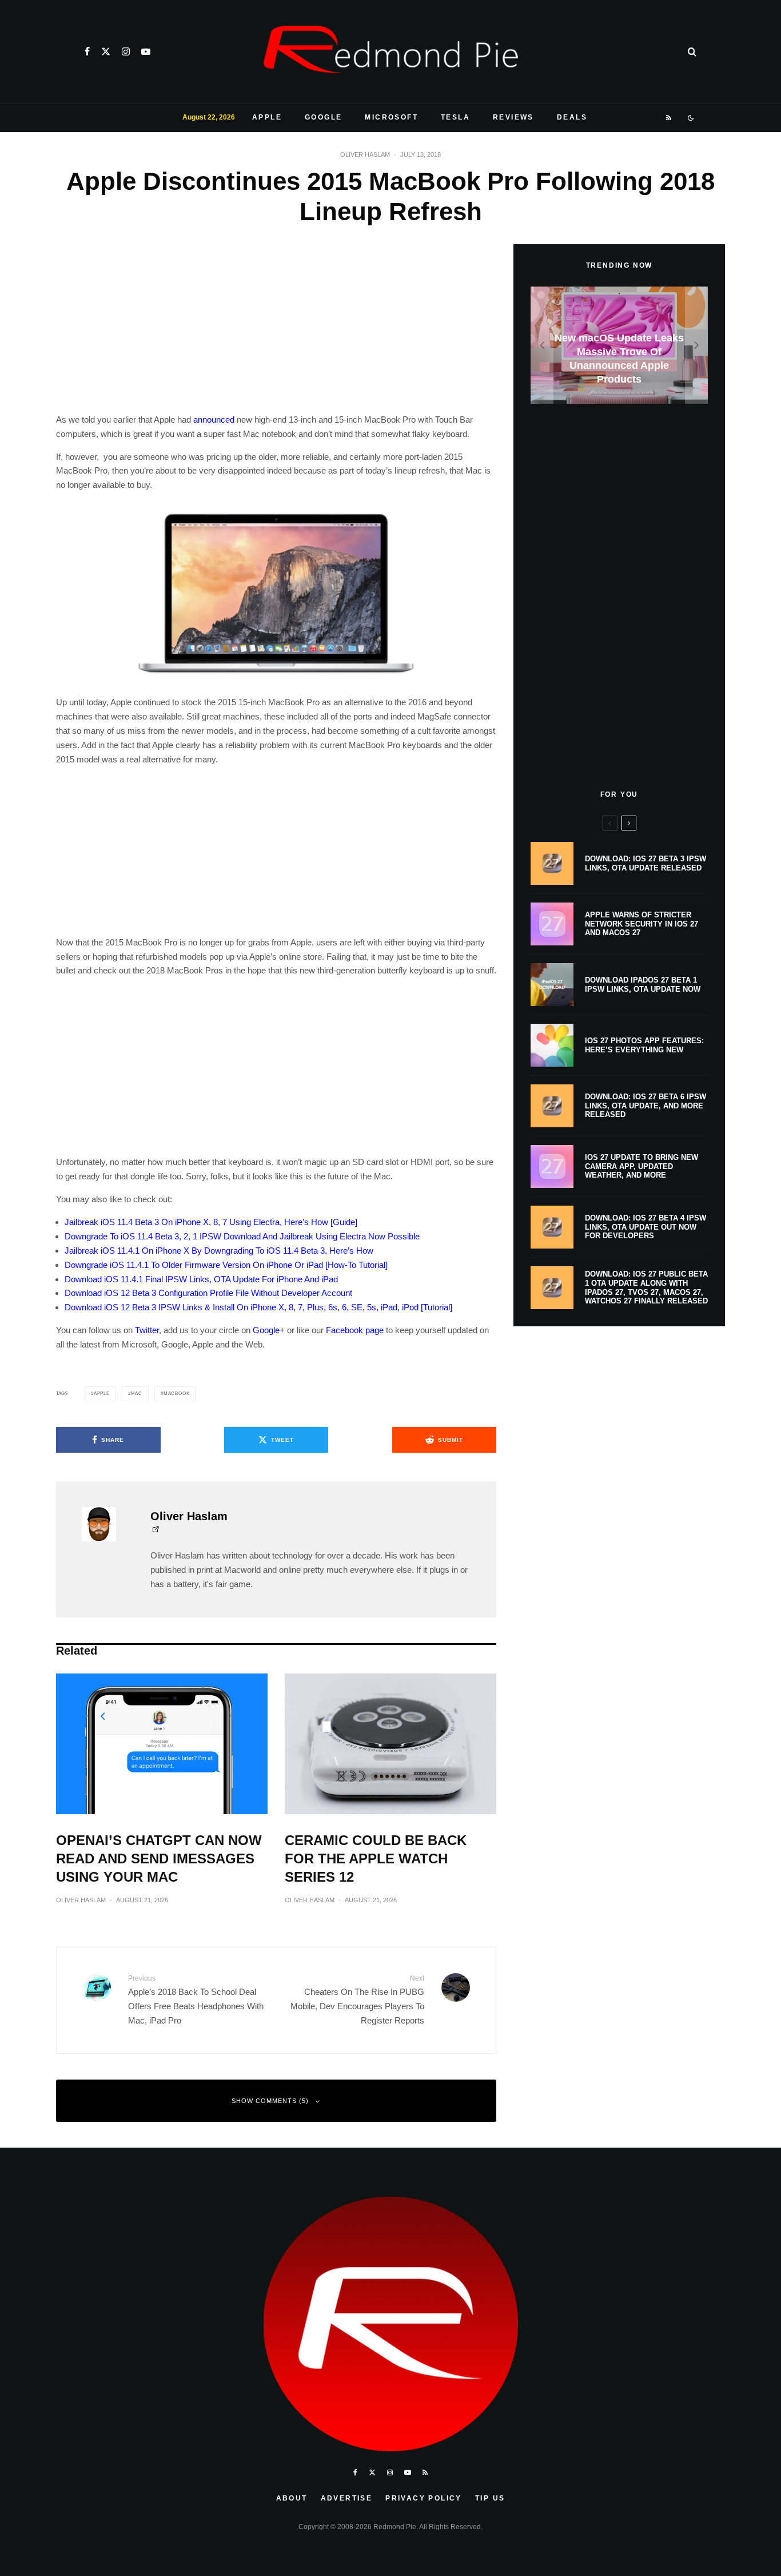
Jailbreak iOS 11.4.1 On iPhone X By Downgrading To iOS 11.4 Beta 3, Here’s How (219, 1251)
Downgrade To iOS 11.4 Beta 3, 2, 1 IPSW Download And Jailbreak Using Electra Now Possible (242, 1236)
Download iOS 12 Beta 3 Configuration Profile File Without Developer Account (208, 1293)
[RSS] (669, 118)
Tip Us (490, 2498)
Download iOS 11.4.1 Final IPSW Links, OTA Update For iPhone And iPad (201, 1279)
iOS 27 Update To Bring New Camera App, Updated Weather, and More (641, 1166)
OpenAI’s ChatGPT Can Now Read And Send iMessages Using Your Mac (159, 1859)
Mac (137, 1394)
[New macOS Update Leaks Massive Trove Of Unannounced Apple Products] (619, 345)
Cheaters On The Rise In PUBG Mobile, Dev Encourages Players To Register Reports (357, 1999)
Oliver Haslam (365, 154)
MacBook (177, 1394)
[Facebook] (87, 51)
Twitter (147, 1330)
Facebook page (355, 1330)
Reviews (513, 117)
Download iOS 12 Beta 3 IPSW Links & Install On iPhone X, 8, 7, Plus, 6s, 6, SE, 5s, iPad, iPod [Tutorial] (258, 1307)
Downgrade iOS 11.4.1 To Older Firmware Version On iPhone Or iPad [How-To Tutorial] (226, 1265)
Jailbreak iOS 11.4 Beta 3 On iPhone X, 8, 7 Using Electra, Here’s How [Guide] (211, 1222)
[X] (106, 51)
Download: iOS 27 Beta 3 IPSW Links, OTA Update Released (645, 863)
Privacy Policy (424, 2498)
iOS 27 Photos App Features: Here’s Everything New (644, 1045)
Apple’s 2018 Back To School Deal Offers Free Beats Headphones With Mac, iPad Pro (196, 1999)
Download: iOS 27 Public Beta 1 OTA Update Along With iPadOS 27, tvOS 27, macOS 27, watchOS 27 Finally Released (646, 1287)
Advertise (347, 2498)
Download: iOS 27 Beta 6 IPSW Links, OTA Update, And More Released (645, 1106)
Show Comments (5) (270, 2101)
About (292, 2498)
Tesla (455, 117)
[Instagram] (126, 51)
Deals (572, 117)
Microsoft (391, 117)
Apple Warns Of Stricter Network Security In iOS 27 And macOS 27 (641, 924)
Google (323, 117)
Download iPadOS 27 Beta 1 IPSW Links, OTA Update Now (643, 985)
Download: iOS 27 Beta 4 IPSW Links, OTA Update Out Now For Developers (645, 1227)
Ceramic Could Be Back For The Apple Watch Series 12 (376, 1859)
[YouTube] (146, 51)
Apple (267, 117)
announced (214, 420)
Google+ (269, 1330)
